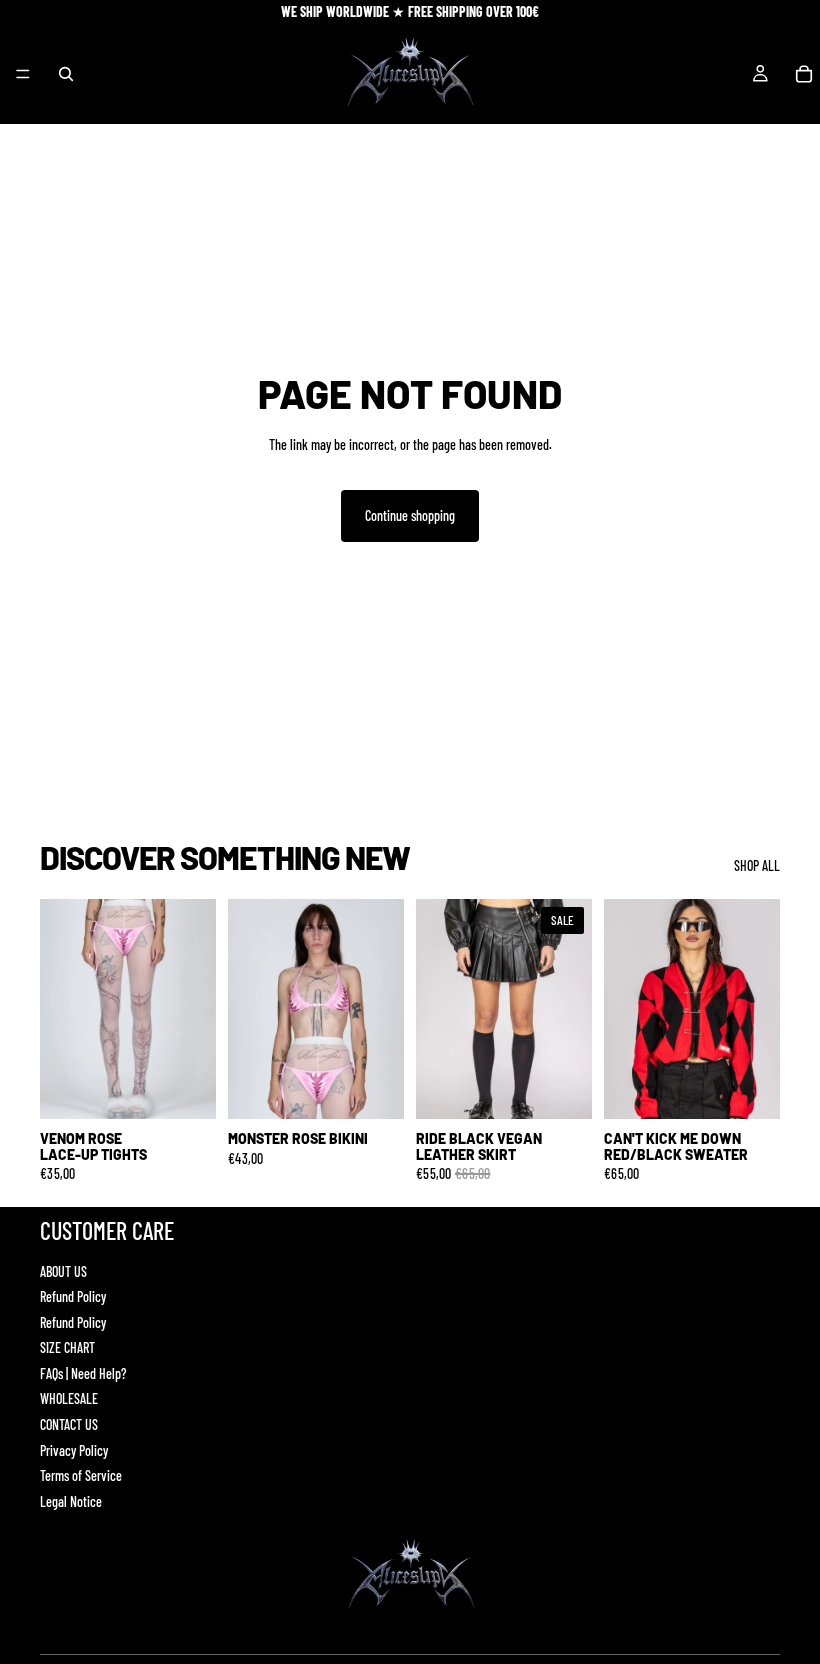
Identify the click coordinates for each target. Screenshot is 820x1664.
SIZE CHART (67, 1347)
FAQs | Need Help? (83, 1373)
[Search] (66, 74)
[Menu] (23, 74)
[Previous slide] (62, 1009)
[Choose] (185, 1089)
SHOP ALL (757, 865)
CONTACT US (69, 1424)
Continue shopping (410, 515)
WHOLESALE (69, 1398)
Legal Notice (71, 1501)
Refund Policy (73, 1296)
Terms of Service (81, 1475)
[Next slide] (194, 1009)
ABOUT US (63, 1271)
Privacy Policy (74, 1450)
